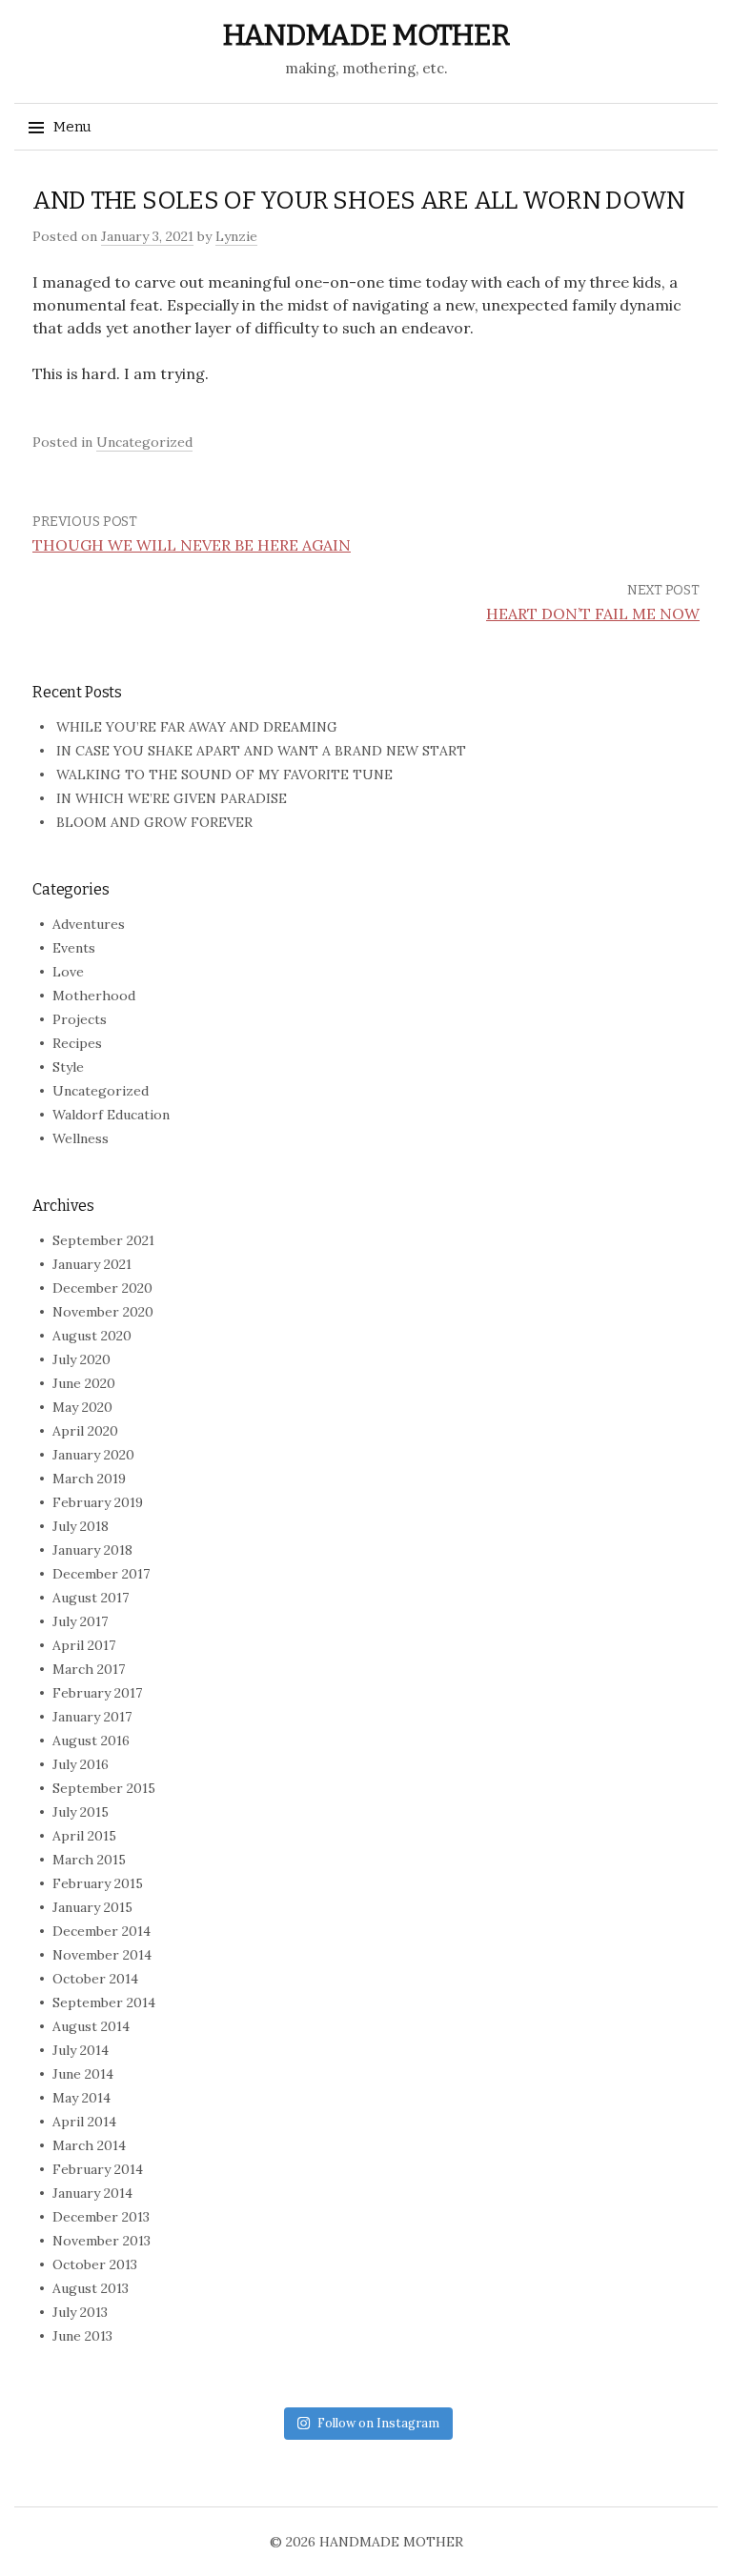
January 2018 (92, 1550)
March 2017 (89, 1669)
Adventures (89, 924)
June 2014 (83, 2074)
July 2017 (80, 1621)
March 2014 (89, 2145)
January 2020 (93, 1455)
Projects (80, 1019)
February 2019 (98, 1502)
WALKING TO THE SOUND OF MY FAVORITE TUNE (224, 775)
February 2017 (97, 1693)
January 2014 (92, 2193)
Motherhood (94, 996)
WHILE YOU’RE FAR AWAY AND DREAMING (197, 727)
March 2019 (89, 1479)
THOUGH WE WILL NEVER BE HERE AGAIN (192, 545)
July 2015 (81, 1812)
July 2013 (80, 2312)
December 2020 (102, 1288)
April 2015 (84, 1836)
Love (68, 972)
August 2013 (91, 2288)
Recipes (77, 1043)
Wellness (81, 1138)
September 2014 (104, 2002)
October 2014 (95, 1979)
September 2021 (103, 1240)
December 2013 (101, 2217)
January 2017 (92, 1717)
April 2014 (84, 2122)
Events (74, 948)
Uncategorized (144, 442)
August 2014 (91, 2026)
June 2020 (84, 1383)
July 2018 (81, 1526)
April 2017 (84, 1645)
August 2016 (91, 1741)
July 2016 (81, 1764)
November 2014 (102, 1955)
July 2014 (81, 2050)
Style (68, 1067)
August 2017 (91, 1598)
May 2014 (81, 2098)
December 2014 (102, 1931)
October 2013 (95, 2264)
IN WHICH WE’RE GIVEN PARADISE (172, 798)
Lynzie (236, 236)
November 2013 (102, 2241)
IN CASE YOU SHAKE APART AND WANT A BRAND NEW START (261, 751)
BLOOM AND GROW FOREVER (154, 822)
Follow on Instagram (378, 2423)
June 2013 (82, 2336)
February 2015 (98, 1883)
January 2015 (92, 1907)
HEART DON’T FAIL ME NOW (593, 614)
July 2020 (81, 1359)
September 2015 (104, 1788)
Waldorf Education (111, 1115)
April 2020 (85, 1431)
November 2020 (103, 1312)
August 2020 (92, 1336)
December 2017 (101, 1574)
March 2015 (89, 1860)
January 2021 (92, 1264)
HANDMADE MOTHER (366, 35)
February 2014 (98, 2169)
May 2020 (82, 1407)
